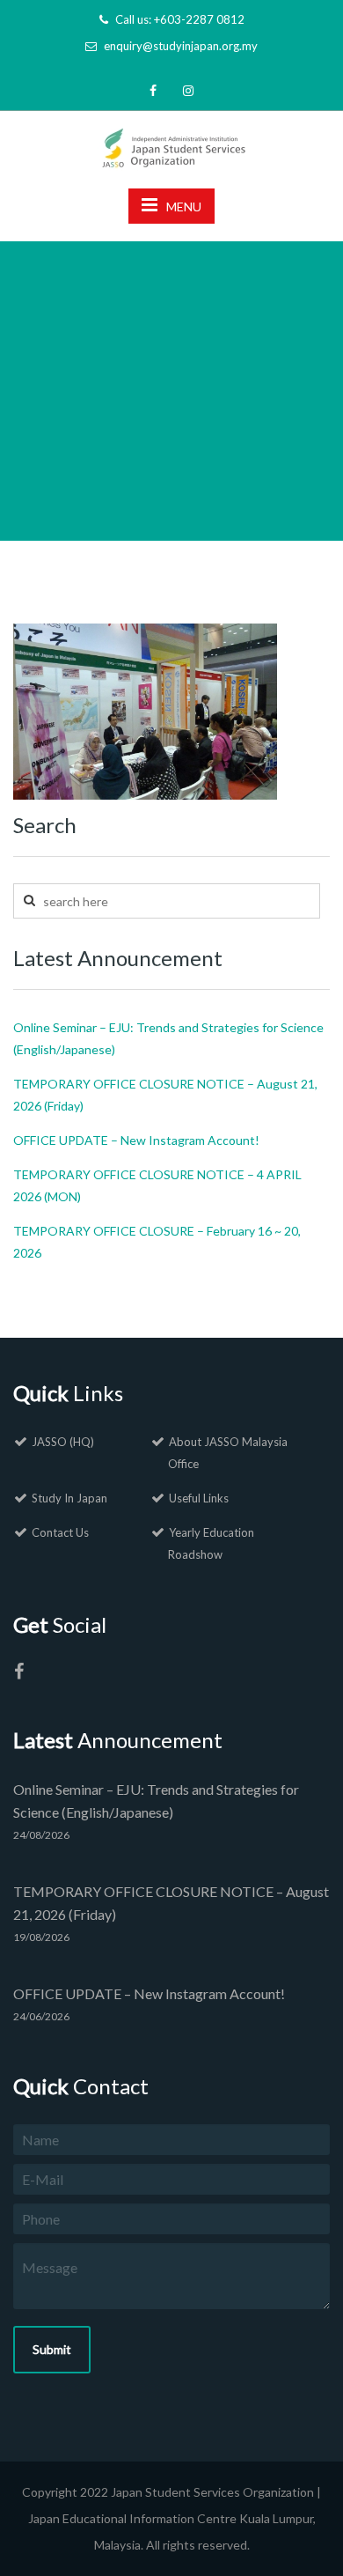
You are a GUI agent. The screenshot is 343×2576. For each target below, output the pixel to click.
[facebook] (153, 90)
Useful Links (199, 1498)
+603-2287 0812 (199, 19)
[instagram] (188, 90)
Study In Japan (69, 1498)
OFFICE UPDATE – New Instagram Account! (136, 1140)
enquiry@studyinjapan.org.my (181, 46)
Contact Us (60, 1532)
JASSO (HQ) (63, 1442)
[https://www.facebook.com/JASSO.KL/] (18, 1674)
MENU (184, 207)
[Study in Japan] (172, 143)
